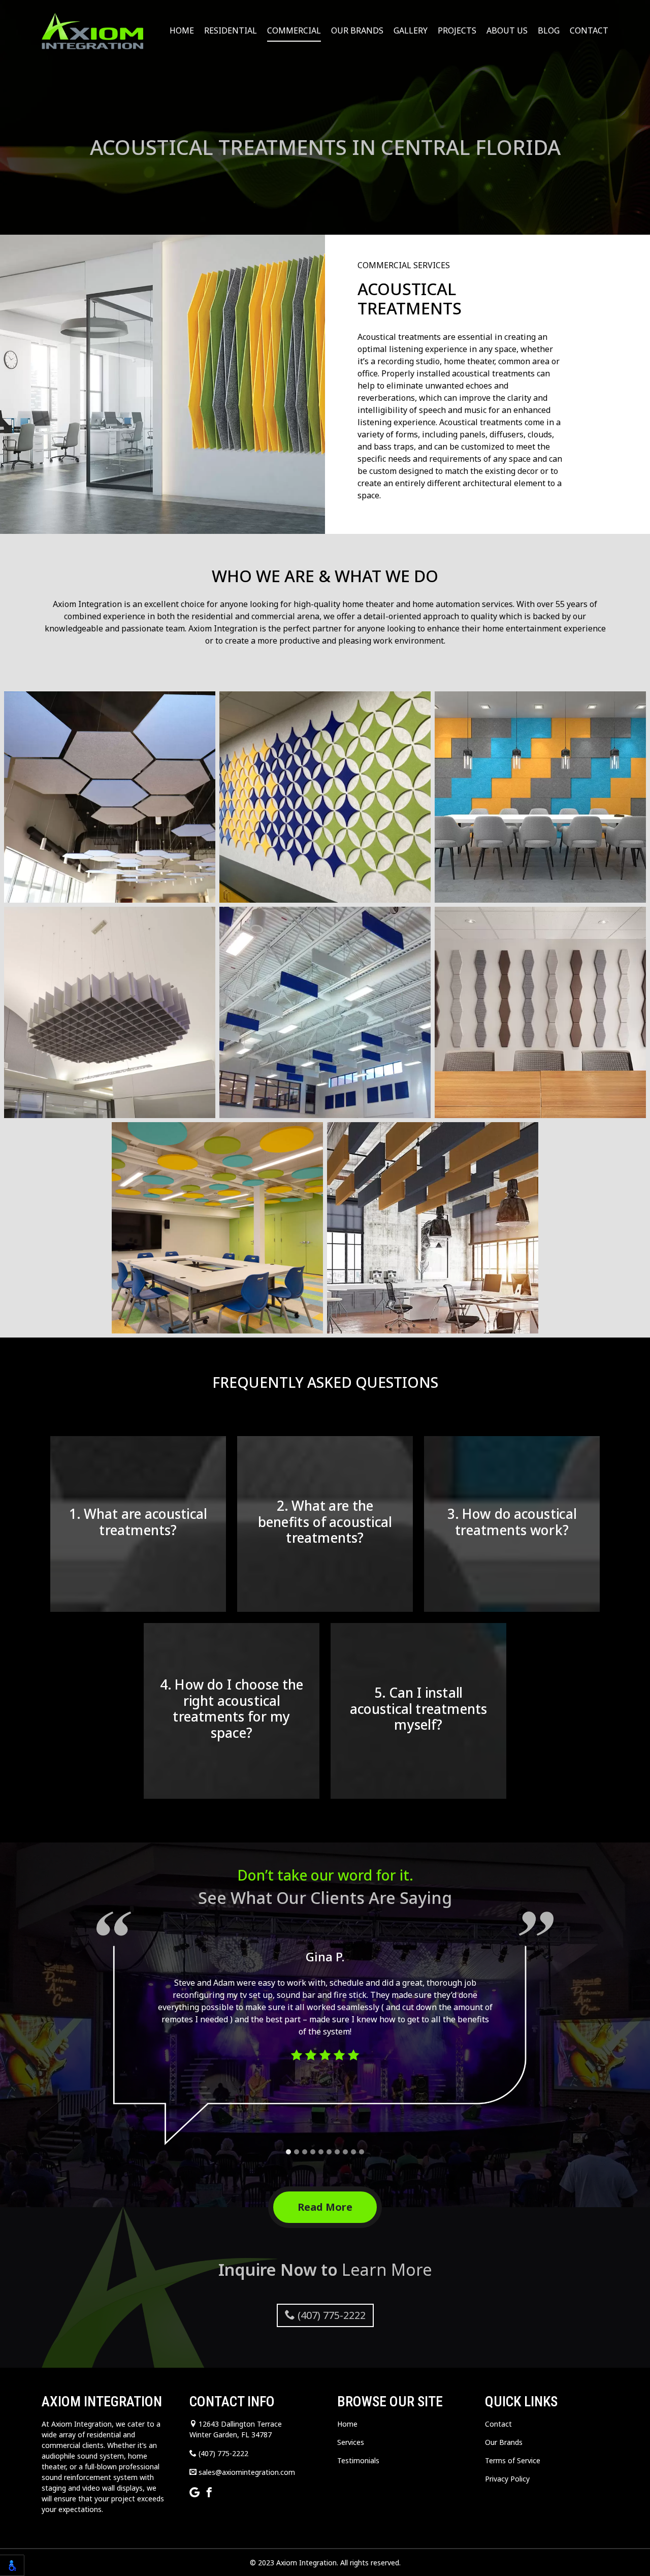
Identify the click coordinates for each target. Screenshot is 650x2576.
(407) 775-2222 (330, 2315)
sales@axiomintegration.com (246, 2472)
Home (182, 30)
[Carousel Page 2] (297, 2152)
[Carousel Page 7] (337, 2152)
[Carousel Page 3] (305, 2152)
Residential (231, 30)
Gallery (411, 30)
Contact (589, 30)
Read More (325, 2207)
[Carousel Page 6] (329, 2152)
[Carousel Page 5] (321, 2152)
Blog (549, 30)
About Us (507, 30)
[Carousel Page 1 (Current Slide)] (288, 2152)
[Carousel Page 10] (362, 2152)
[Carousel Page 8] (345, 2152)
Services (351, 2442)
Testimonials (358, 2460)
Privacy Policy (507, 2479)
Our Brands (357, 30)
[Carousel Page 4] (313, 2152)
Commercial (294, 30)
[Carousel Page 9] (353, 2152)
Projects (457, 30)
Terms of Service (513, 2460)
